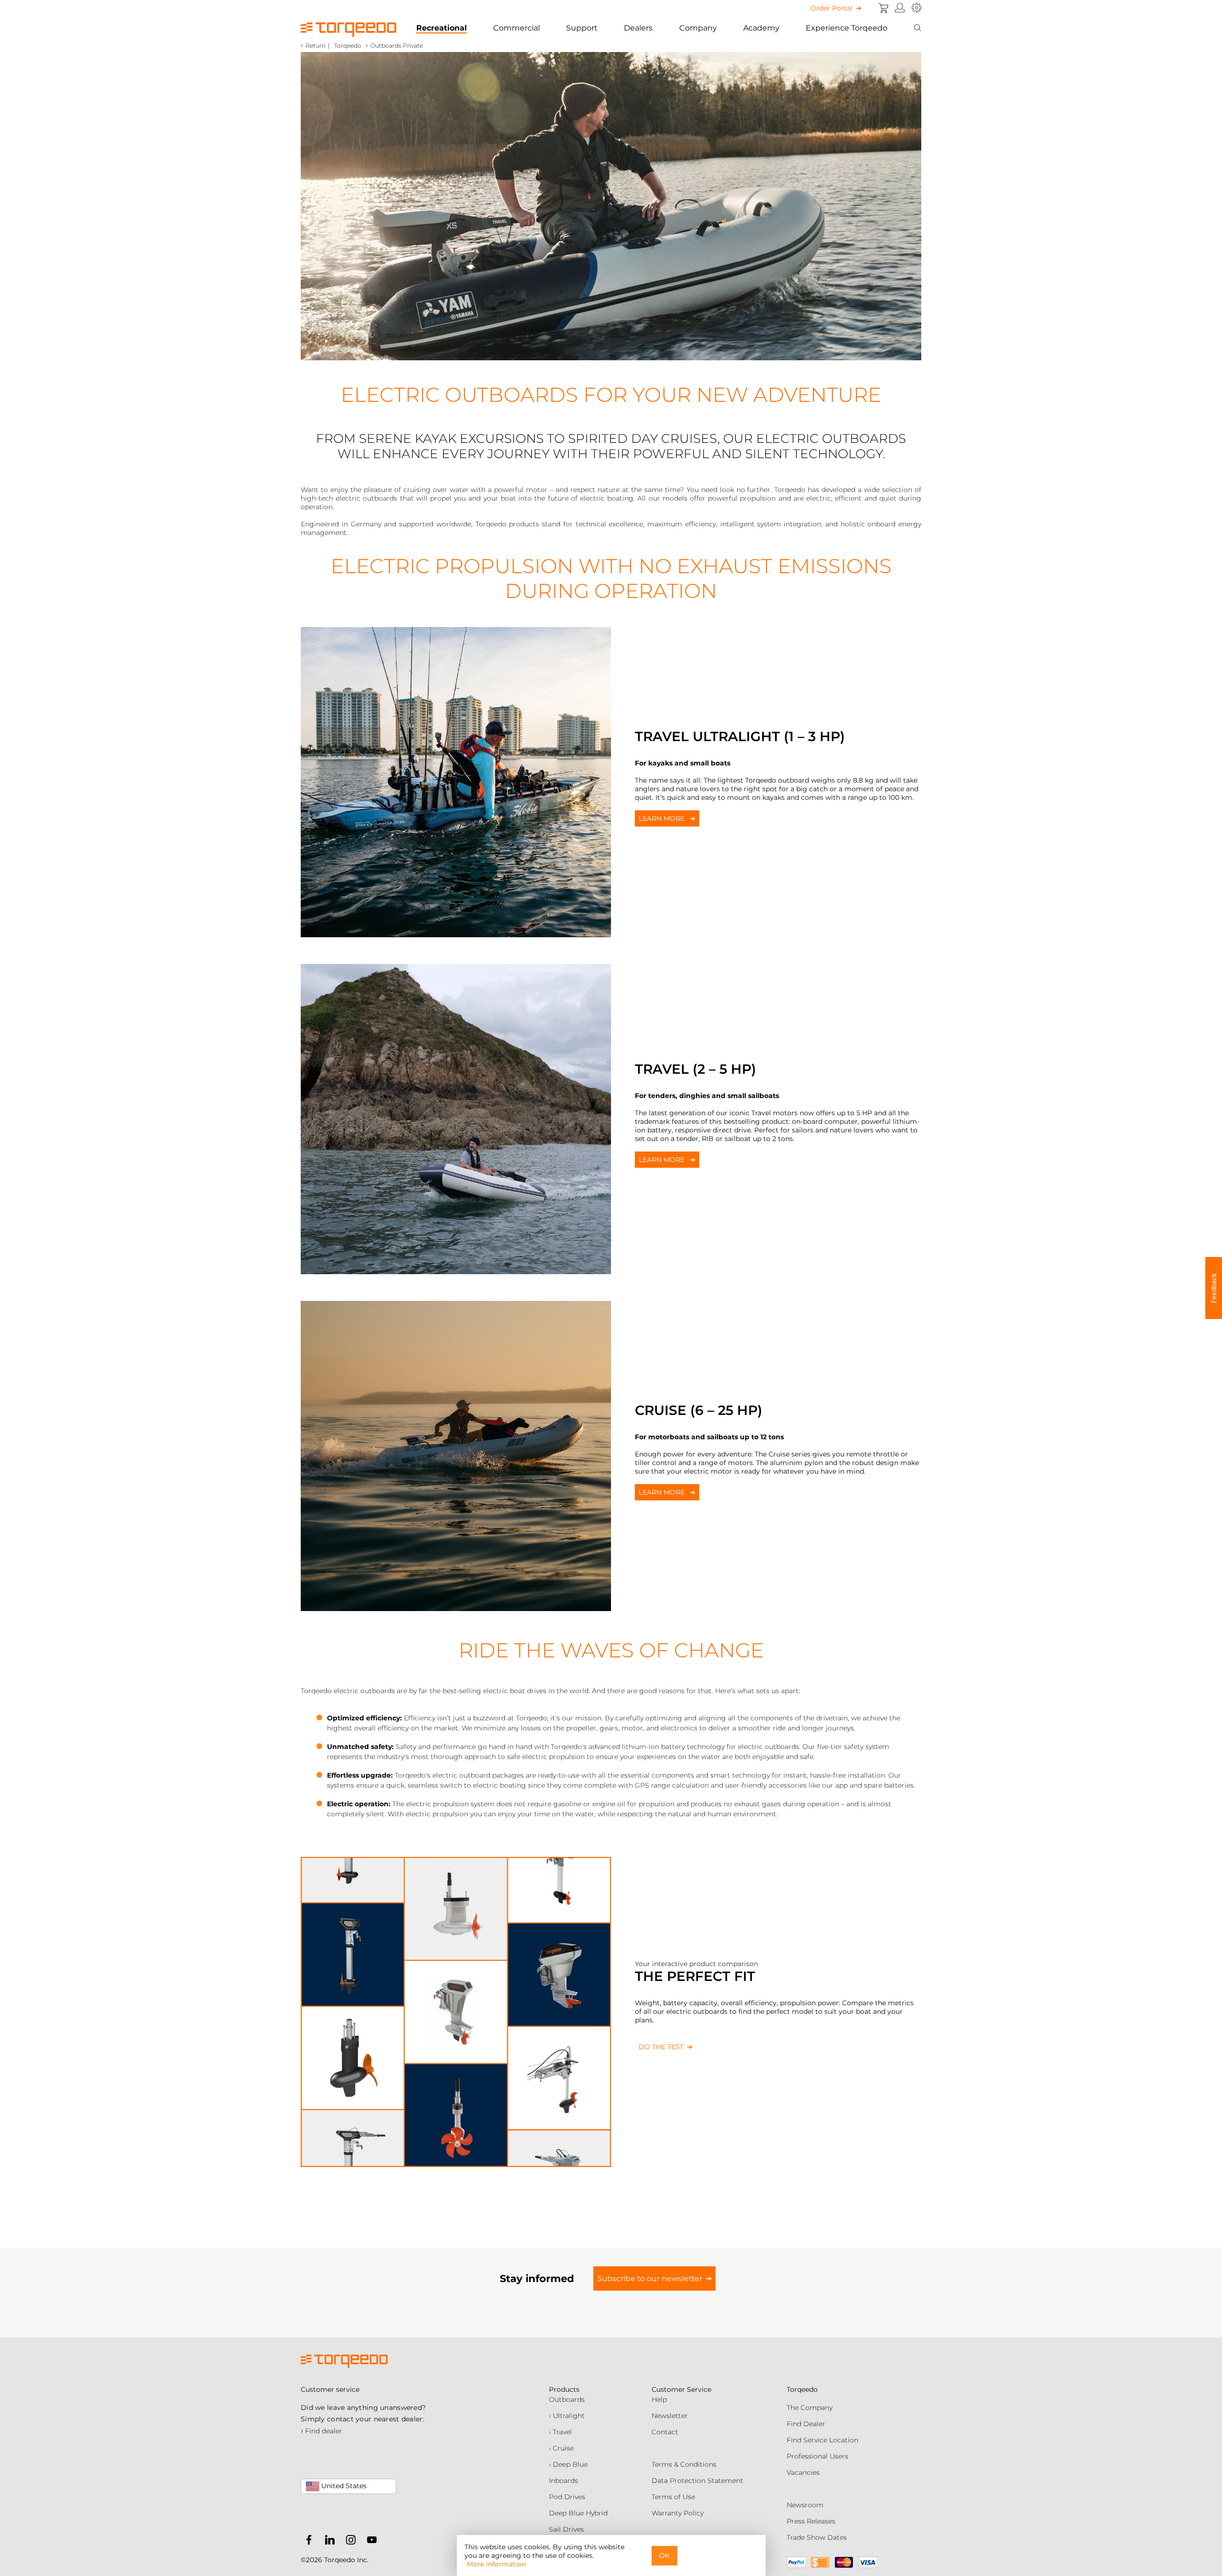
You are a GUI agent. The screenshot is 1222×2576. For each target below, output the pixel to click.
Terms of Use (673, 2497)
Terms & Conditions (684, 2464)
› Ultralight (567, 2416)
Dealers (638, 28)
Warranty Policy (678, 2513)
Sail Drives (566, 2529)
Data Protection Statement (697, 2481)
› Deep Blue (568, 2464)
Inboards (564, 2481)
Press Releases (811, 2521)
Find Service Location (822, 2440)
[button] (1214, 1288)
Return (316, 46)
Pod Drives (567, 2497)
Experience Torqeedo (847, 28)
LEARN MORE (663, 818)
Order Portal (832, 8)
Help (659, 2399)
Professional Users (817, 2456)
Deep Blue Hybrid (578, 2513)
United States (343, 2486)
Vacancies (803, 2472)
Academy (761, 28)
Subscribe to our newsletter (650, 2278)
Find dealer (321, 2431)
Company (698, 28)
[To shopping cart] (884, 8)
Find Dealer (806, 2424)
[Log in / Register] (900, 8)
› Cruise (561, 2448)
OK (664, 2555)
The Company (810, 2408)
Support (582, 28)
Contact (665, 2432)
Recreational (442, 28)
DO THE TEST (661, 2047)
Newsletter (670, 2416)
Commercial (516, 28)
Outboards (567, 2399)
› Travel (560, 2432)
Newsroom (805, 2505)
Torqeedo (348, 46)
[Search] (917, 28)
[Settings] (916, 8)
